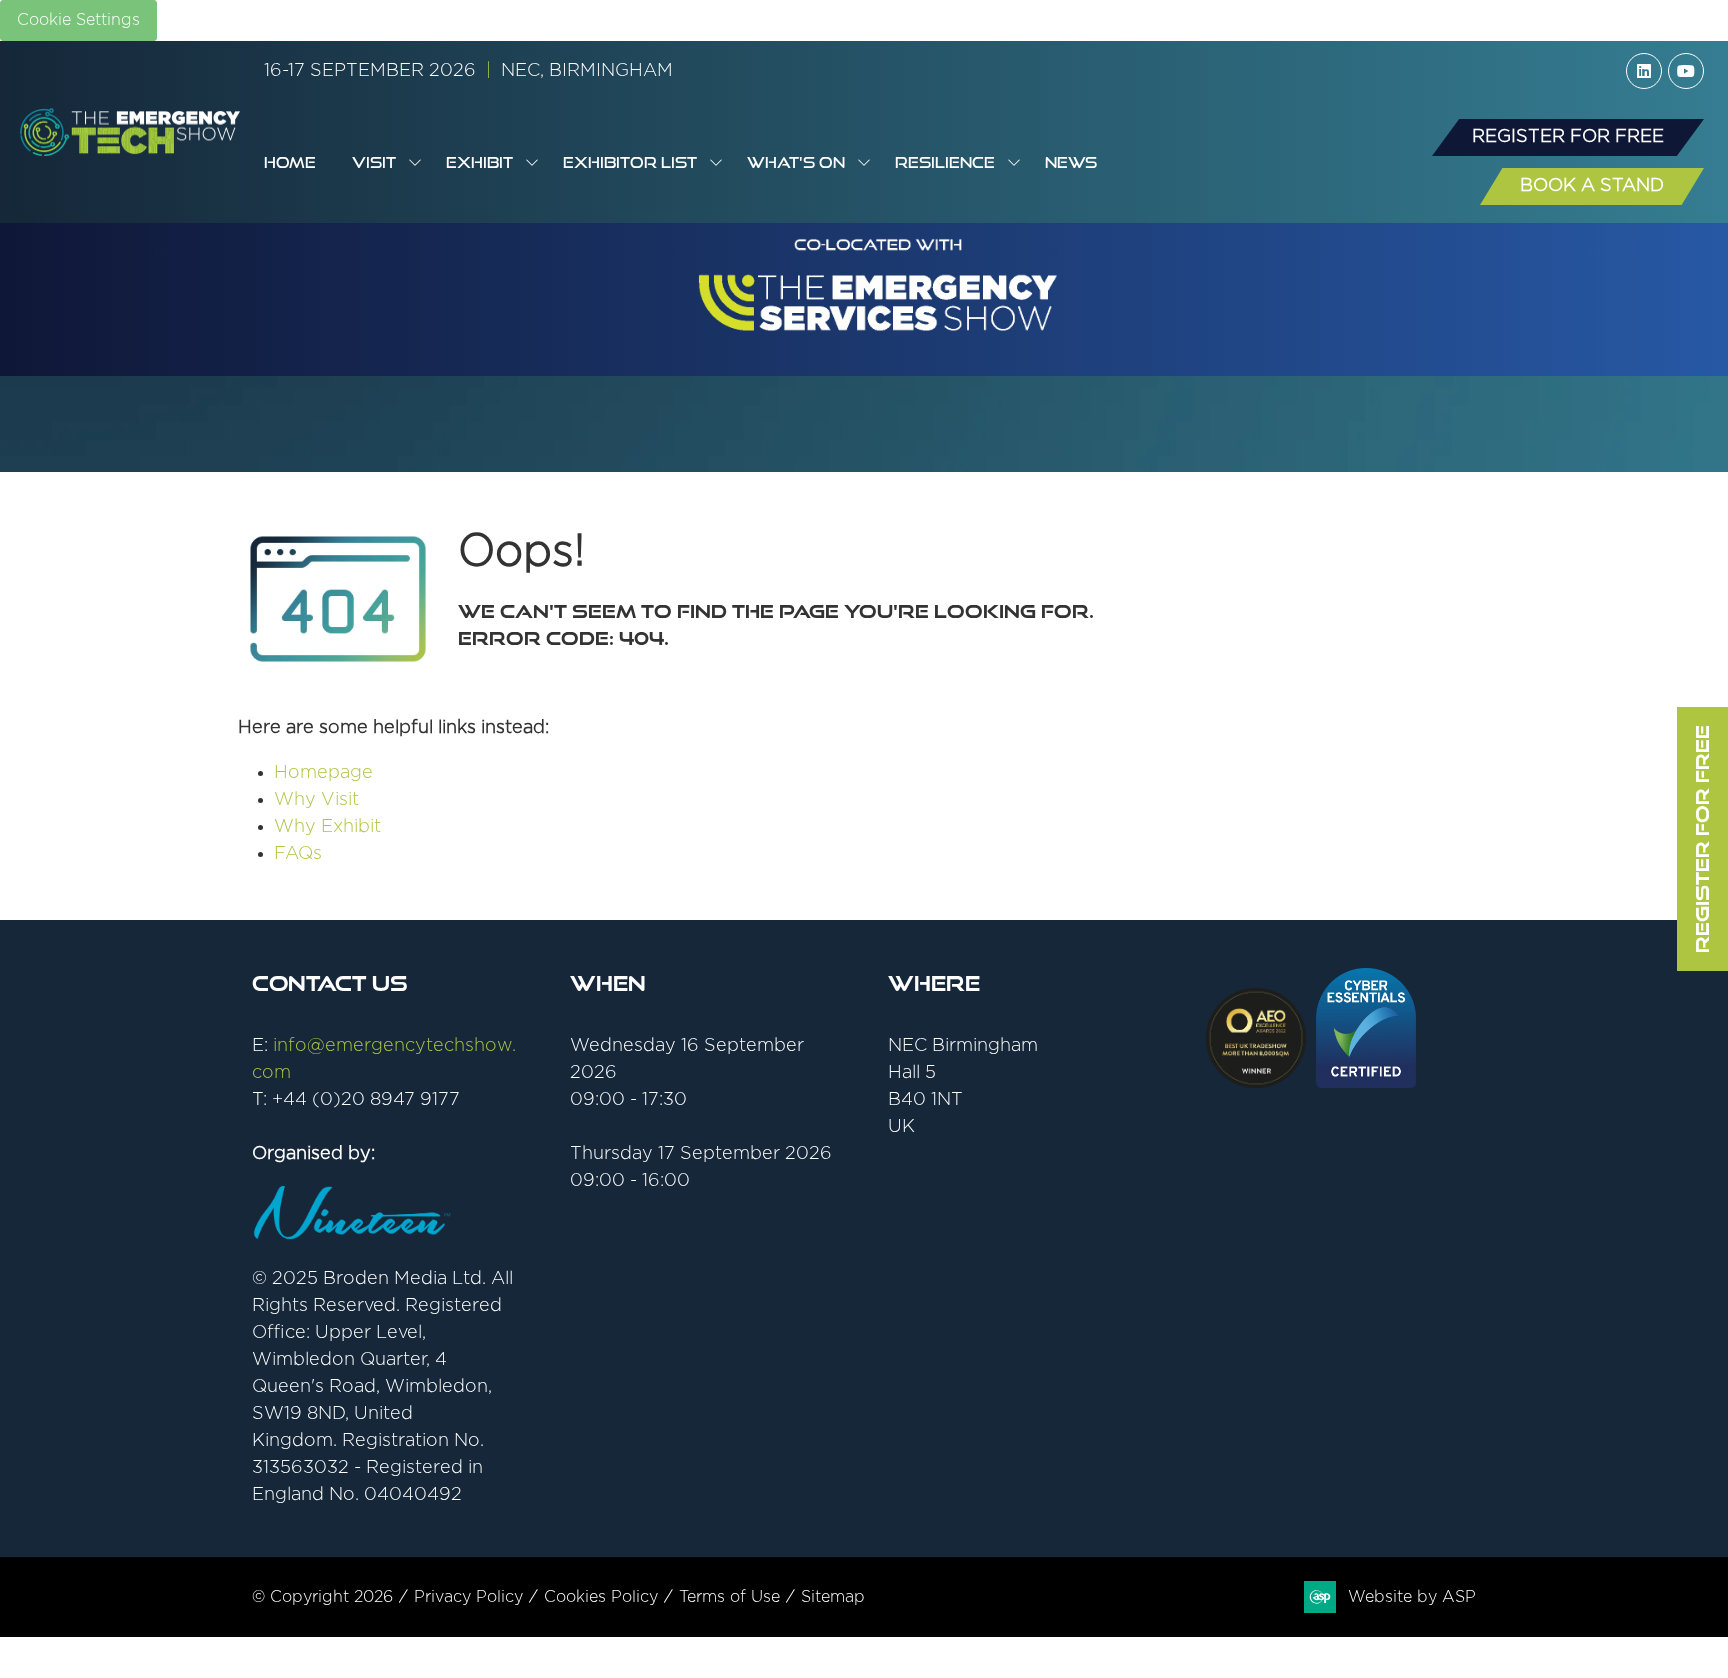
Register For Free (1702, 839)
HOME (290, 162)
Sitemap (833, 1597)
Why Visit (316, 800)
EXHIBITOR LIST (630, 162)
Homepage (323, 773)
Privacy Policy (468, 1597)
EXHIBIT (479, 162)
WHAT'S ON (796, 162)
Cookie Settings (78, 20)
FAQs (298, 854)
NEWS (1071, 162)
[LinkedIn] (1644, 71)
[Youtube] (1686, 71)
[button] (1568, 137)
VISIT (374, 162)
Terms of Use (729, 1597)
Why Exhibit (327, 827)
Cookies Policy (601, 1597)
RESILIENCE (945, 162)
